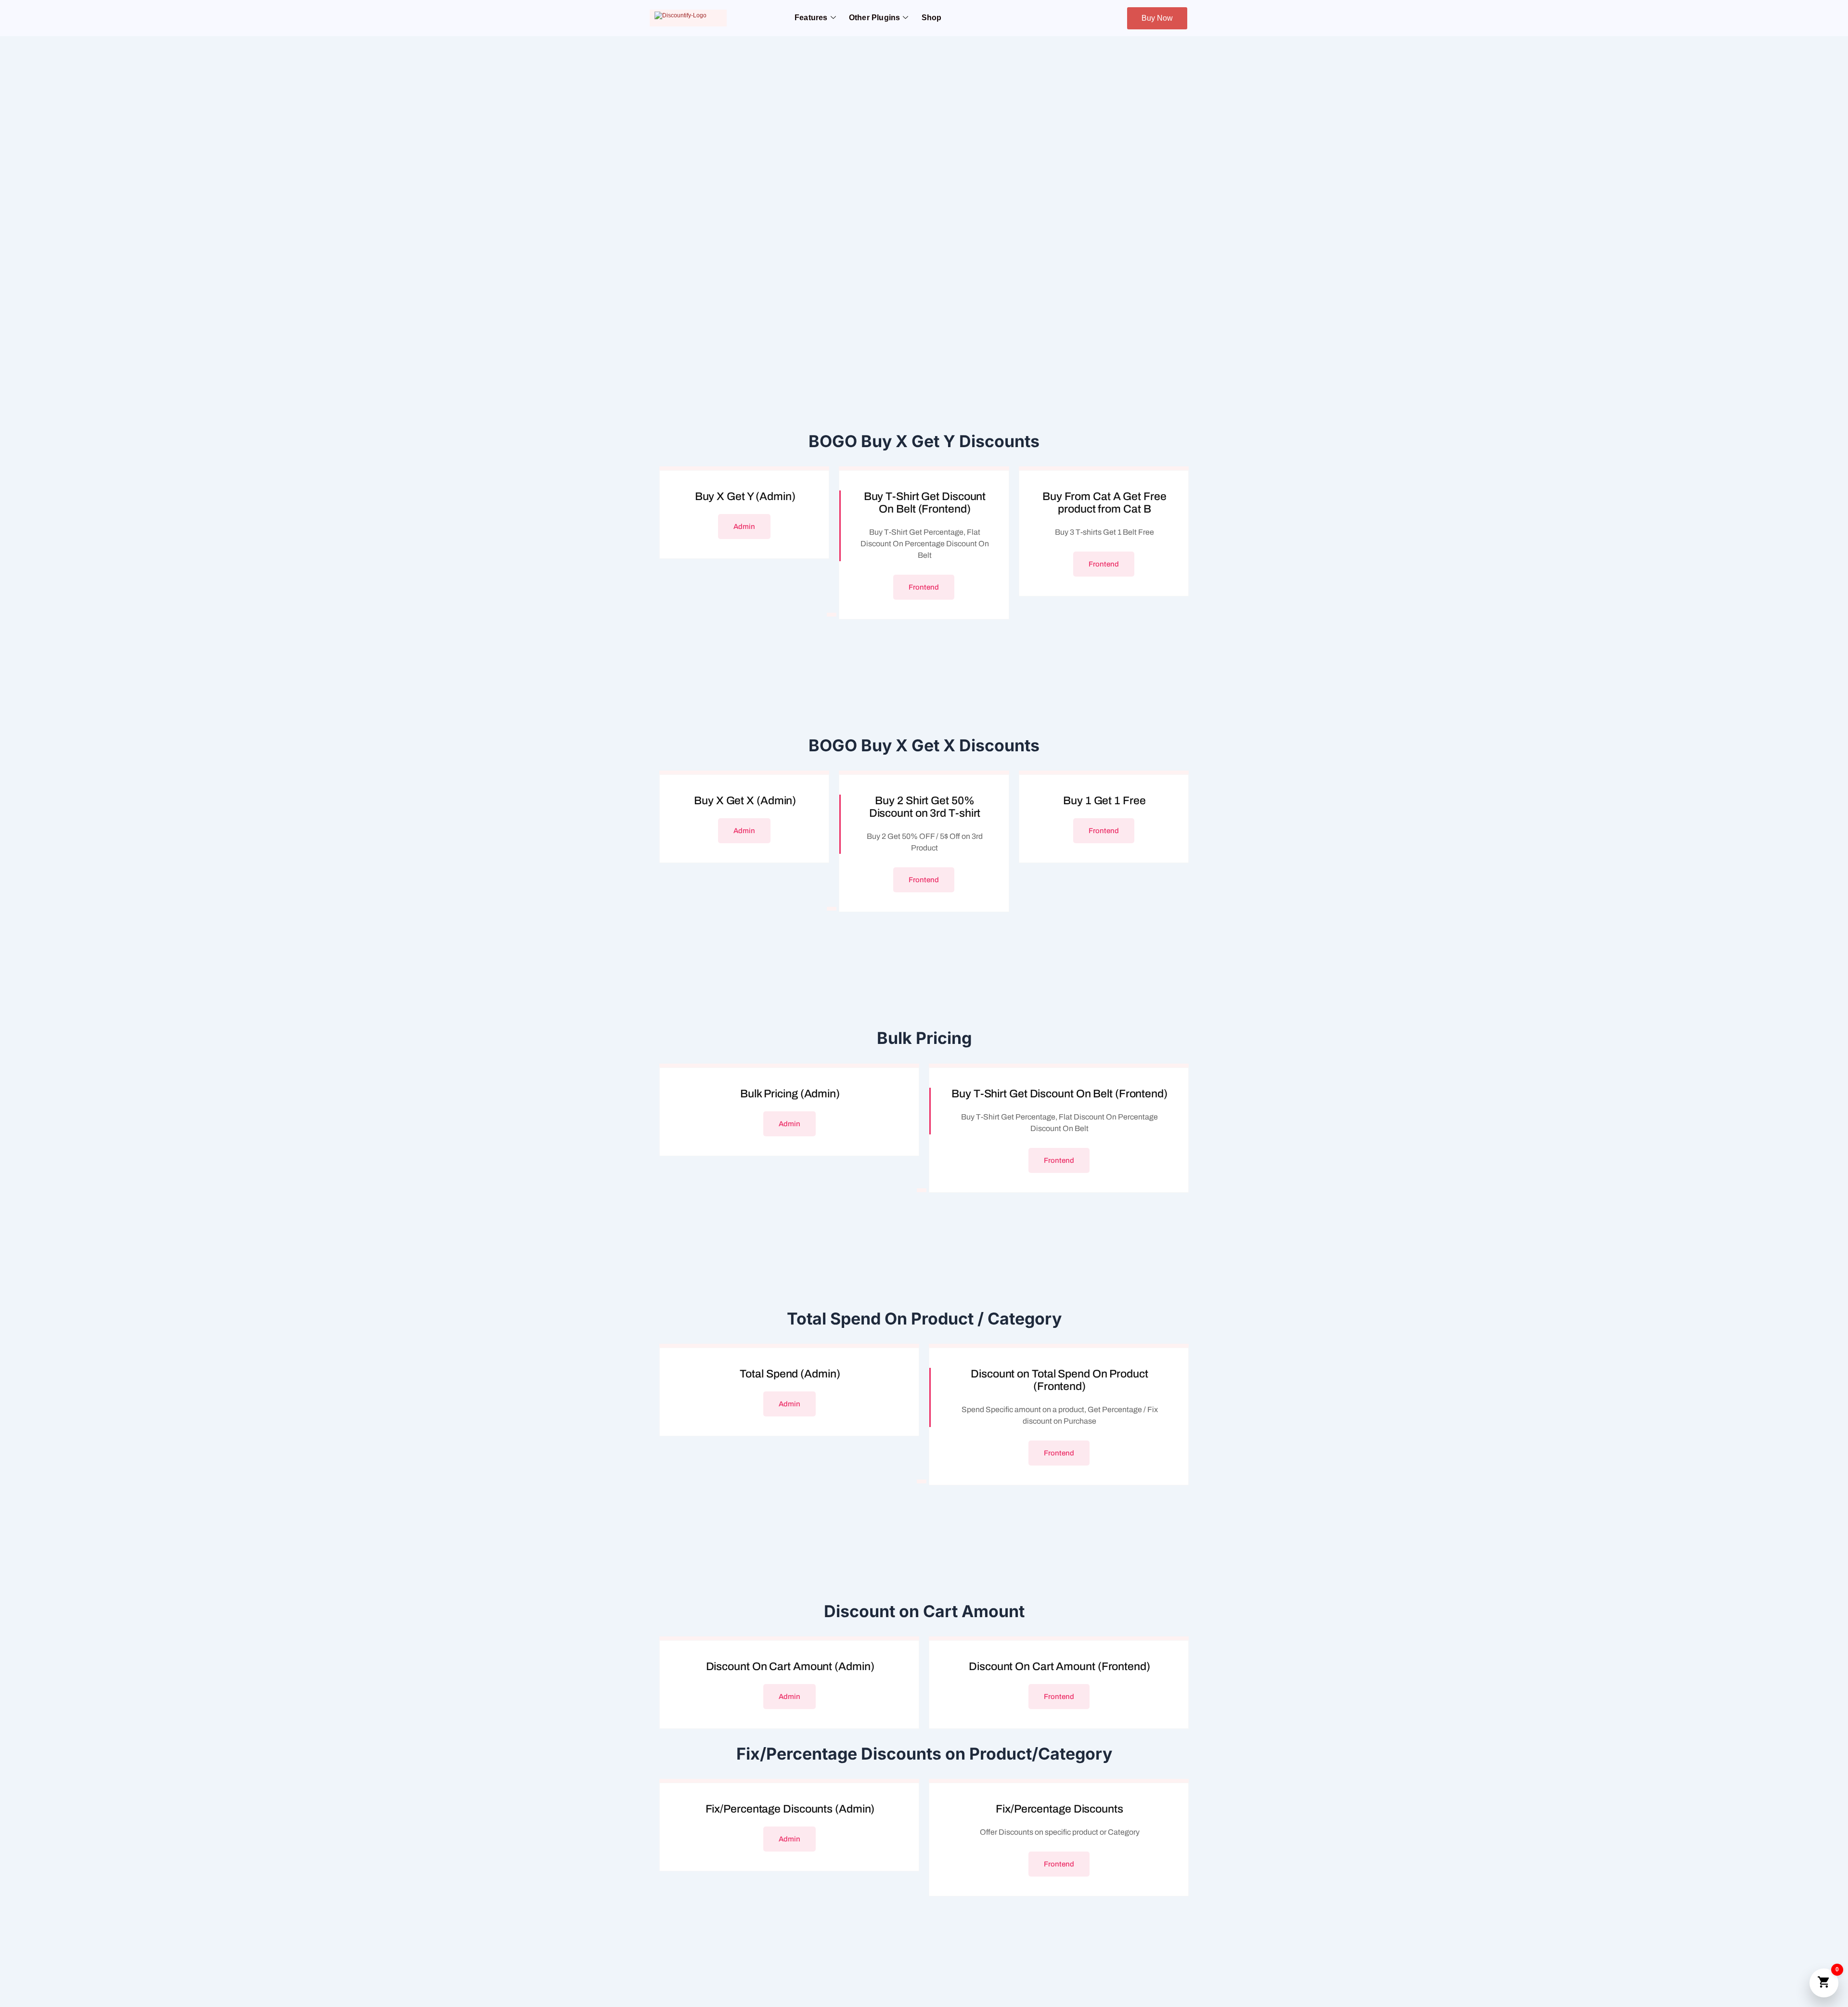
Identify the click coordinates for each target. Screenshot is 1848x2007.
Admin (744, 527)
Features (811, 18)
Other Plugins (875, 18)
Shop (932, 18)
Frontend (924, 587)
